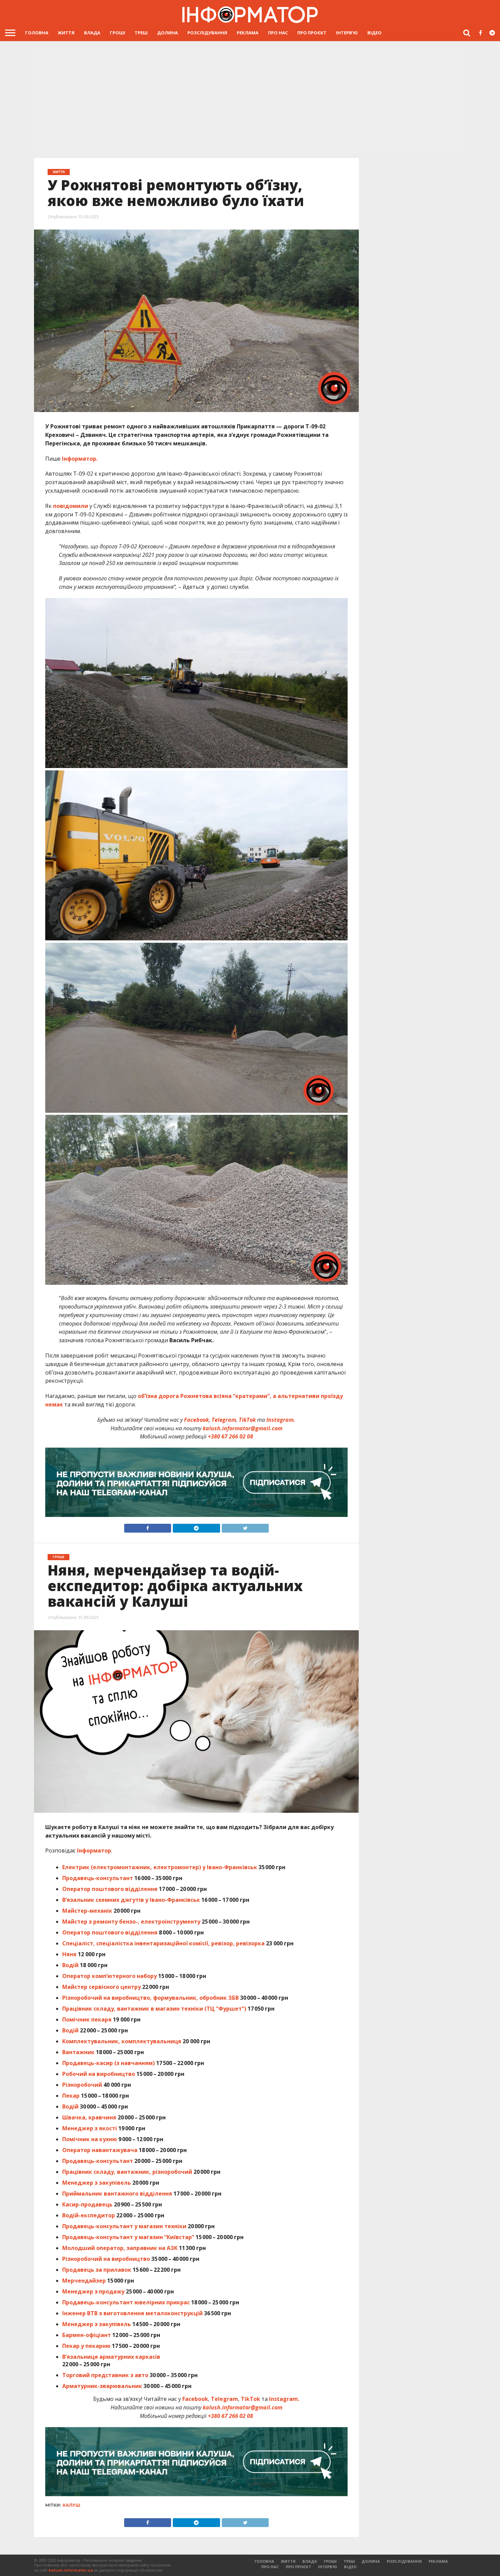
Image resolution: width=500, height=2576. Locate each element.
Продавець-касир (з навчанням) (109, 2063)
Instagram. (281, 1420)
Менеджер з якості (90, 2128)
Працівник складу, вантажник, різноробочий (127, 2172)
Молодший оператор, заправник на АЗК (120, 2248)
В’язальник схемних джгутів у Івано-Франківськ (131, 1900)
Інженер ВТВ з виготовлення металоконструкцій (132, 2313)
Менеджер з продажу (93, 2291)
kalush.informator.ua (71, 2570)
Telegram (224, 1420)
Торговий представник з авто (105, 2375)
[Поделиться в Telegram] (196, 2521)
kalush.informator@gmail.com (243, 1428)
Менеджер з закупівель (97, 2183)
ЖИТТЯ (66, 33)
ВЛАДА (92, 33)
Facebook (196, 1420)
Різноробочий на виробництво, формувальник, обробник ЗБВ (151, 1998)
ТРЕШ (141, 33)
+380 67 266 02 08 (230, 1436)
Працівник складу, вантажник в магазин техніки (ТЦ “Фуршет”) (154, 2009)
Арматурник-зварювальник (103, 2386)
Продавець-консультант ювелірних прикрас (126, 2302)
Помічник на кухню (90, 2139)
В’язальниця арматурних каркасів (111, 2357)
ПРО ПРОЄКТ (312, 33)
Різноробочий (82, 2085)
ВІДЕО (374, 33)
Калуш (71, 2505)
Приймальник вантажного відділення (117, 2194)
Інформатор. (80, 459)
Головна (37, 33)
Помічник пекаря (87, 2019)
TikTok (247, 1420)
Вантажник (78, 2052)
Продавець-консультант (98, 1878)
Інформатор (94, 1850)
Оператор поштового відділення (111, 1889)
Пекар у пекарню (86, 2346)
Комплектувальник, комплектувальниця (122, 2041)
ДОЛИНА (168, 33)
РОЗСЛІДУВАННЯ (207, 33)
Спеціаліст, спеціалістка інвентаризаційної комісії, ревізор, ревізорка (163, 1943)
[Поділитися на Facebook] (148, 1526)
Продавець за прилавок (97, 2270)
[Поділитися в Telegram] (196, 1526)
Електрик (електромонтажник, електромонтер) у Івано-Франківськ (160, 1867)
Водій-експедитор (89, 2215)
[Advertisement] (250, 102)
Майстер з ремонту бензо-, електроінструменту (131, 1922)
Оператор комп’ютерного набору (110, 1976)
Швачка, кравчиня (89, 2117)
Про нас (278, 33)
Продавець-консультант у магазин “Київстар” (128, 2237)
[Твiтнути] (245, 1526)
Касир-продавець (87, 2204)
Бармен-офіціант (87, 2335)
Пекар (71, 2096)
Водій (70, 1965)
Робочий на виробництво (99, 2074)
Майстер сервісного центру (102, 1987)
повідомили (71, 506)
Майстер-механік (87, 1911)
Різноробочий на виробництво (106, 2259)
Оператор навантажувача (100, 2150)
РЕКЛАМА (248, 33)
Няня (69, 1954)
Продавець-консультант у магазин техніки (124, 2226)
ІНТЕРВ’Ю (347, 33)
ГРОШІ (118, 33)
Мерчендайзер (84, 2281)
